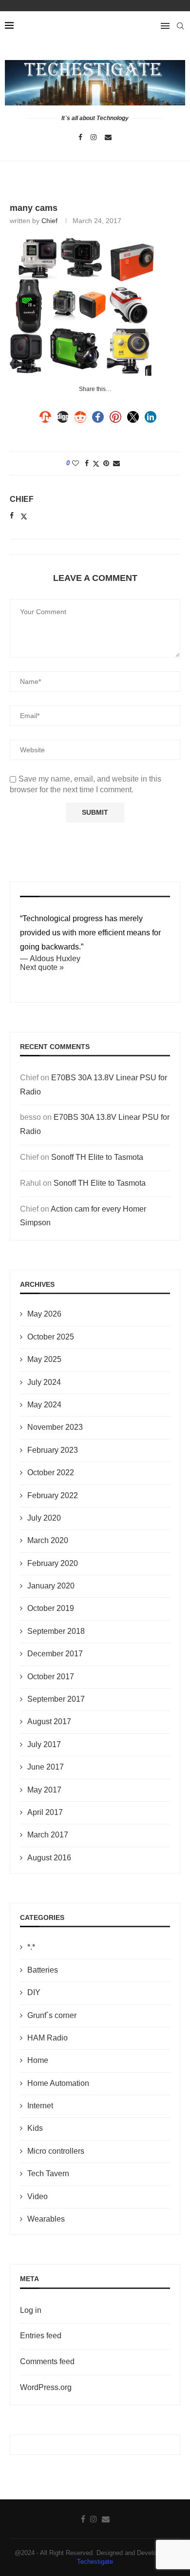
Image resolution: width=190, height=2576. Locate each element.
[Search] (180, 26)
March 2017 (48, 1835)
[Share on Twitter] (96, 464)
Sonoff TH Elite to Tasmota (97, 1157)
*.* (31, 1947)
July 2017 (44, 1744)
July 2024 (44, 1382)
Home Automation (58, 2083)
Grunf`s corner (52, 2015)
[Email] (108, 137)
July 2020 (44, 1518)
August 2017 (49, 1721)
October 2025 (51, 1337)
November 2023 (55, 1427)
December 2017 (55, 1654)
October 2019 (51, 1608)
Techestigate (95, 2562)
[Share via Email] (116, 463)
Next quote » (42, 967)
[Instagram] (94, 137)
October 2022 (51, 1473)
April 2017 (45, 1812)
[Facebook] (80, 137)
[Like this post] (76, 463)
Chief (49, 221)
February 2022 (53, 1495)
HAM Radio (47, 2038)
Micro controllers (56, 2151)
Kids (35, 2128)
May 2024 (44, 1405)
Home (38, 2060)
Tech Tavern (48, 2174)
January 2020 (51, 1586)
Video (38, 2196)
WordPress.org (46, 2387)
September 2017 (56, 1699)
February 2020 (53, 1563)
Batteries (43, 1970)
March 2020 (48, 1540)
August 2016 (49, 1858)
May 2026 (44, 1314)
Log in (31, 2310)
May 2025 (44, 1359)
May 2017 (44, 1790)
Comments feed (47, 2361)
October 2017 (51, 1677)
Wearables (46, 2219)
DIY (34, 1992)
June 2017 (46, 1767)
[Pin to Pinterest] (106, 463)
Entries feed (41, 2336)
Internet (40, 2106)
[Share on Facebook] (87, 463)
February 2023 (53, 1450)
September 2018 (56, 1631)
